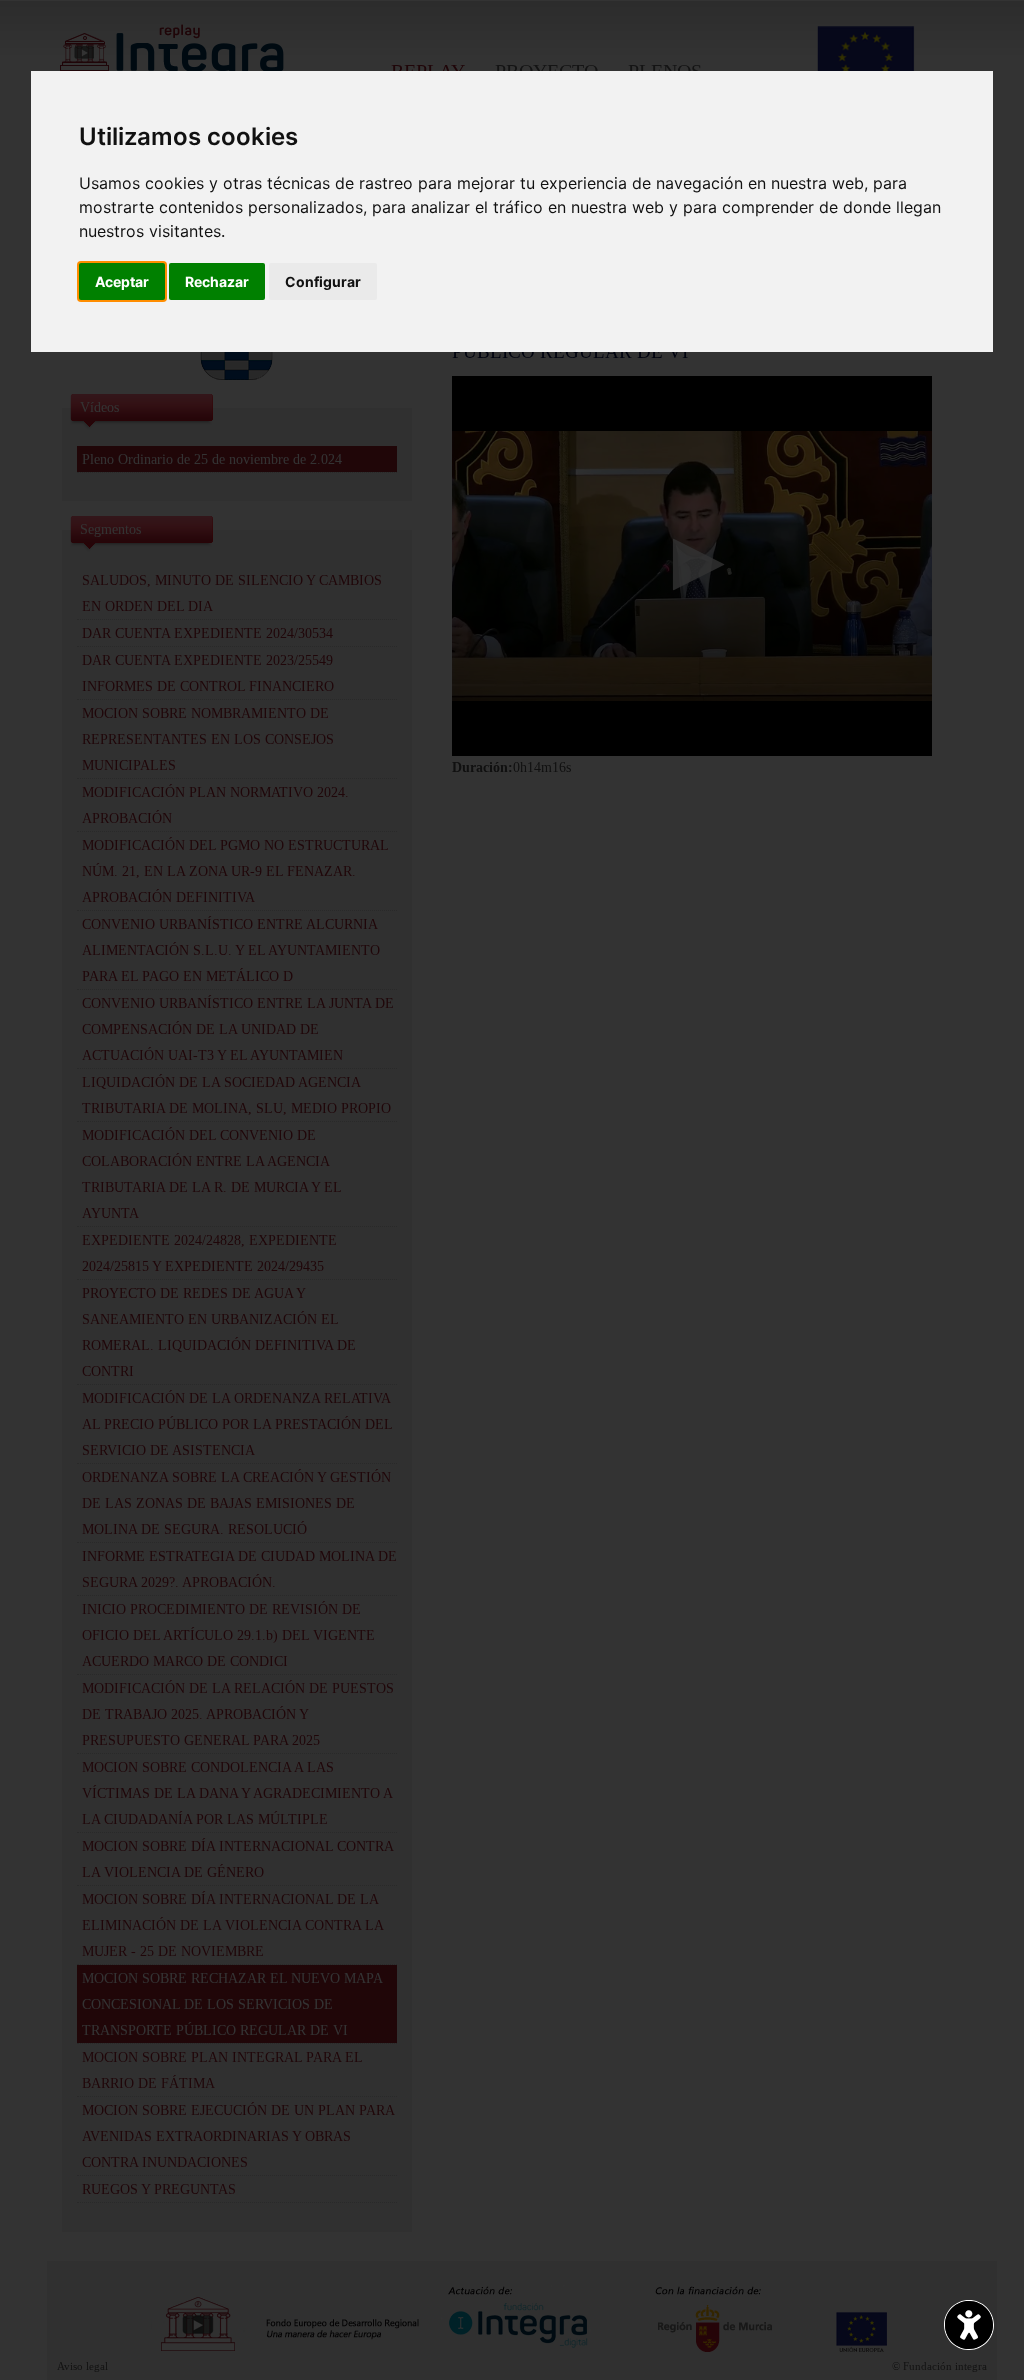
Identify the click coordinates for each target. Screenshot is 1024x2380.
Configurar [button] (323, 281)
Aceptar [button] (122, 281)
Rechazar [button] (217, 281)
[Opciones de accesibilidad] (969, 2325)
